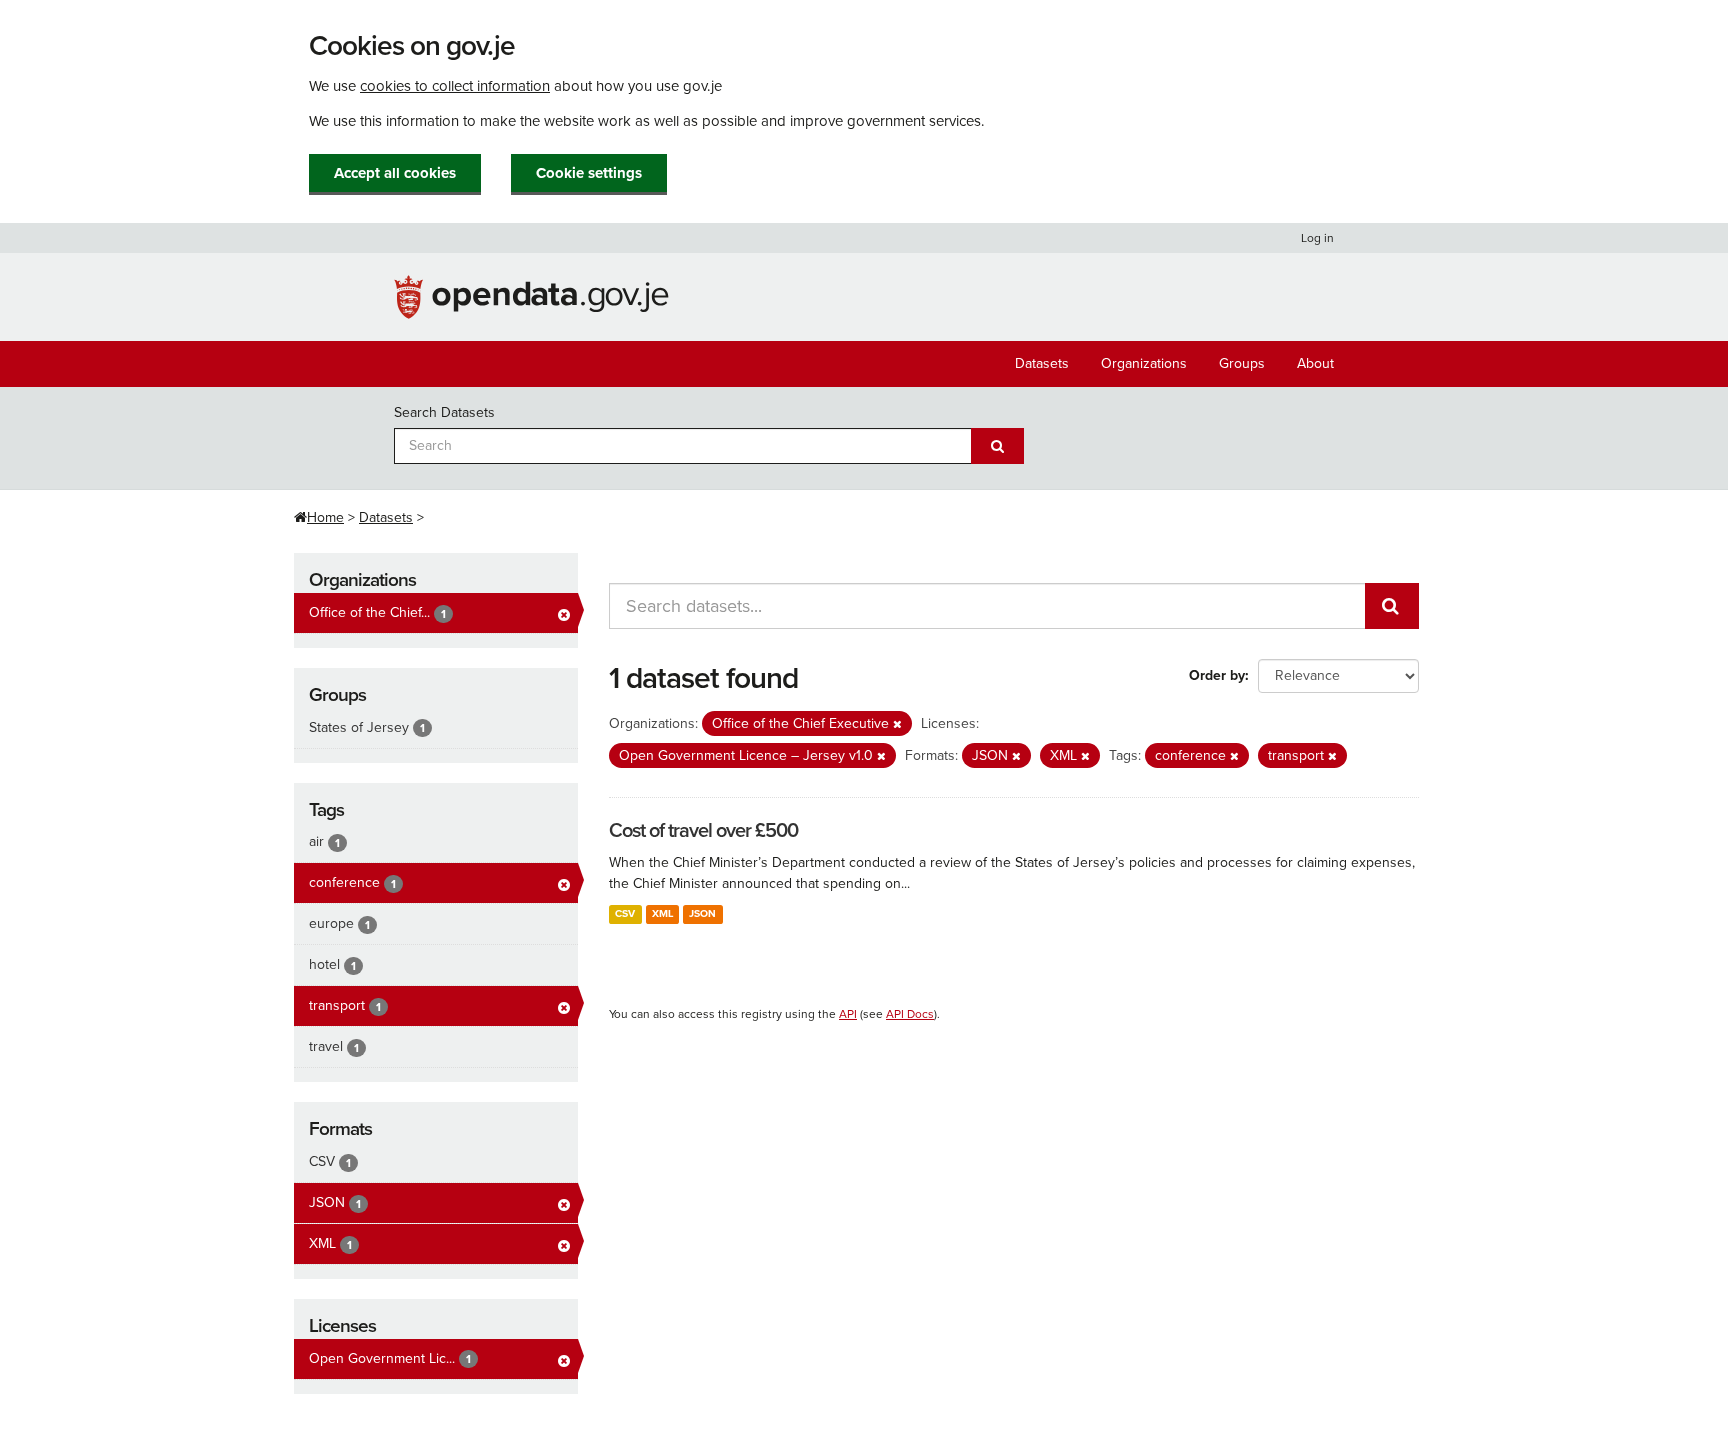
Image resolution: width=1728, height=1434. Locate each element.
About (1315, 363)
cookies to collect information (455, 86)
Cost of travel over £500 (703, 831)
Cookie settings (589, 173)
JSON (702, 913)
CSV (625, 913)
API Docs (910, 1014)
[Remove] (897, 724)
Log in (1317, 238)
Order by (1217, 675)
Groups (1242, 363)
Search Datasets (444, 412)
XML (662, 913)
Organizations (1144, 363)
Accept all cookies (395, 173)
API (848, 1014)
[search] (1392, 606)
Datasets (1042, 363)
